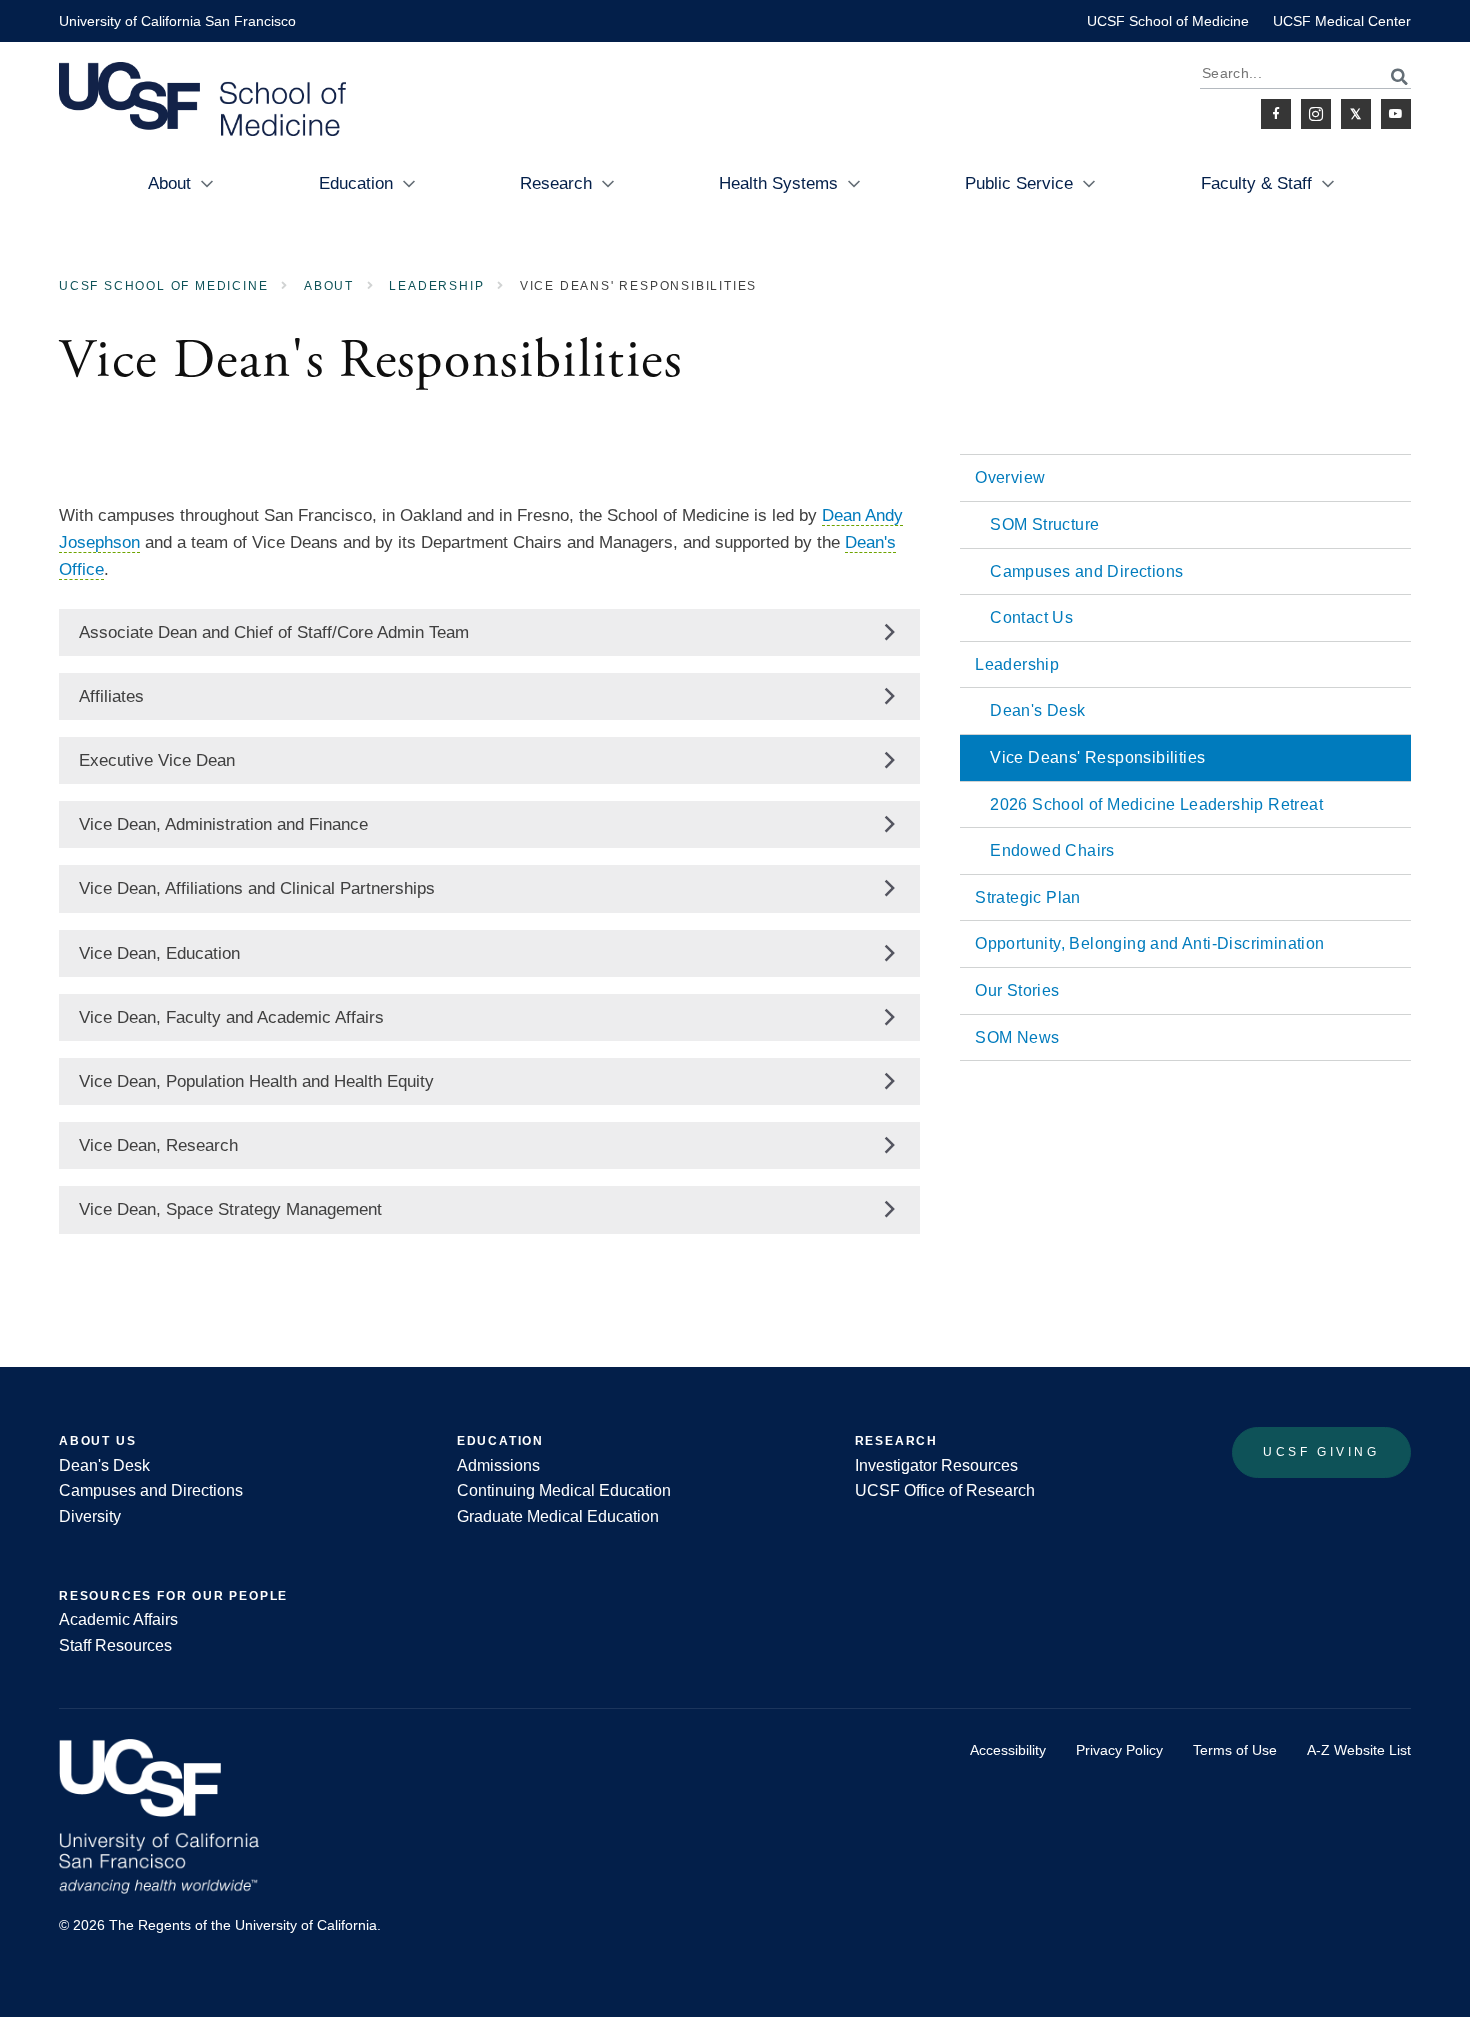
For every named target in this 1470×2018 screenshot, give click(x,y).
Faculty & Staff (1256, 183)
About (169, 183)
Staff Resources (115, 1645)
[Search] (1388, 76)
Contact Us (1031, 617)
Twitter (1356, 114)
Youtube (1396, 114)
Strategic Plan (1028, 897)
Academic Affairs (118, 1619)
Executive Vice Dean (157, 760)
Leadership (436, 286)
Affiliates (111, 696)
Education (356, 183)
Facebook (1276, 114)
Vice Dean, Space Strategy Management (230, 1209)
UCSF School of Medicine (1168, 21)
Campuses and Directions (1086, 571)
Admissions (498, 1465)
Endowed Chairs (1052, 850)
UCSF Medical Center (1342, 21)
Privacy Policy (1119, 1750)
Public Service (1019, 183)
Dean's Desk (1037, 710)
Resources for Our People (173, 1596)
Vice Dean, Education (159, 953)
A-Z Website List (1359, 1750)
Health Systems (778, 183)
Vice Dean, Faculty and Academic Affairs (231, 1017)
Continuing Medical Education (564, 1490)
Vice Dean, (257, 888)
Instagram (1316, 114)
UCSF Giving (1321, 1452)
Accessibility (1008, 1750)
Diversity (90, 1516)
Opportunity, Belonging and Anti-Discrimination (1149, 943)
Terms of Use (1235, 1750)
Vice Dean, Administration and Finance (223, 824)
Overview (1010, 477)
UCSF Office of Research (945, 1490)
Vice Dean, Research (158, 1145)
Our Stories (1017, 990)
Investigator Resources (936, 1465)
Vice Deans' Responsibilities (1097, 757)
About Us (97, 1441)
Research (556, 183)
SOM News (1017, 1037)
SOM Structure (1044, 524)
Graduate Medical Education (558, 1516)
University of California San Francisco (177, 21)
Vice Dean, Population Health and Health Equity (256, 1081)
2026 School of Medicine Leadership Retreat (1156, 804)
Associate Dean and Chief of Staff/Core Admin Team (274, 632)
